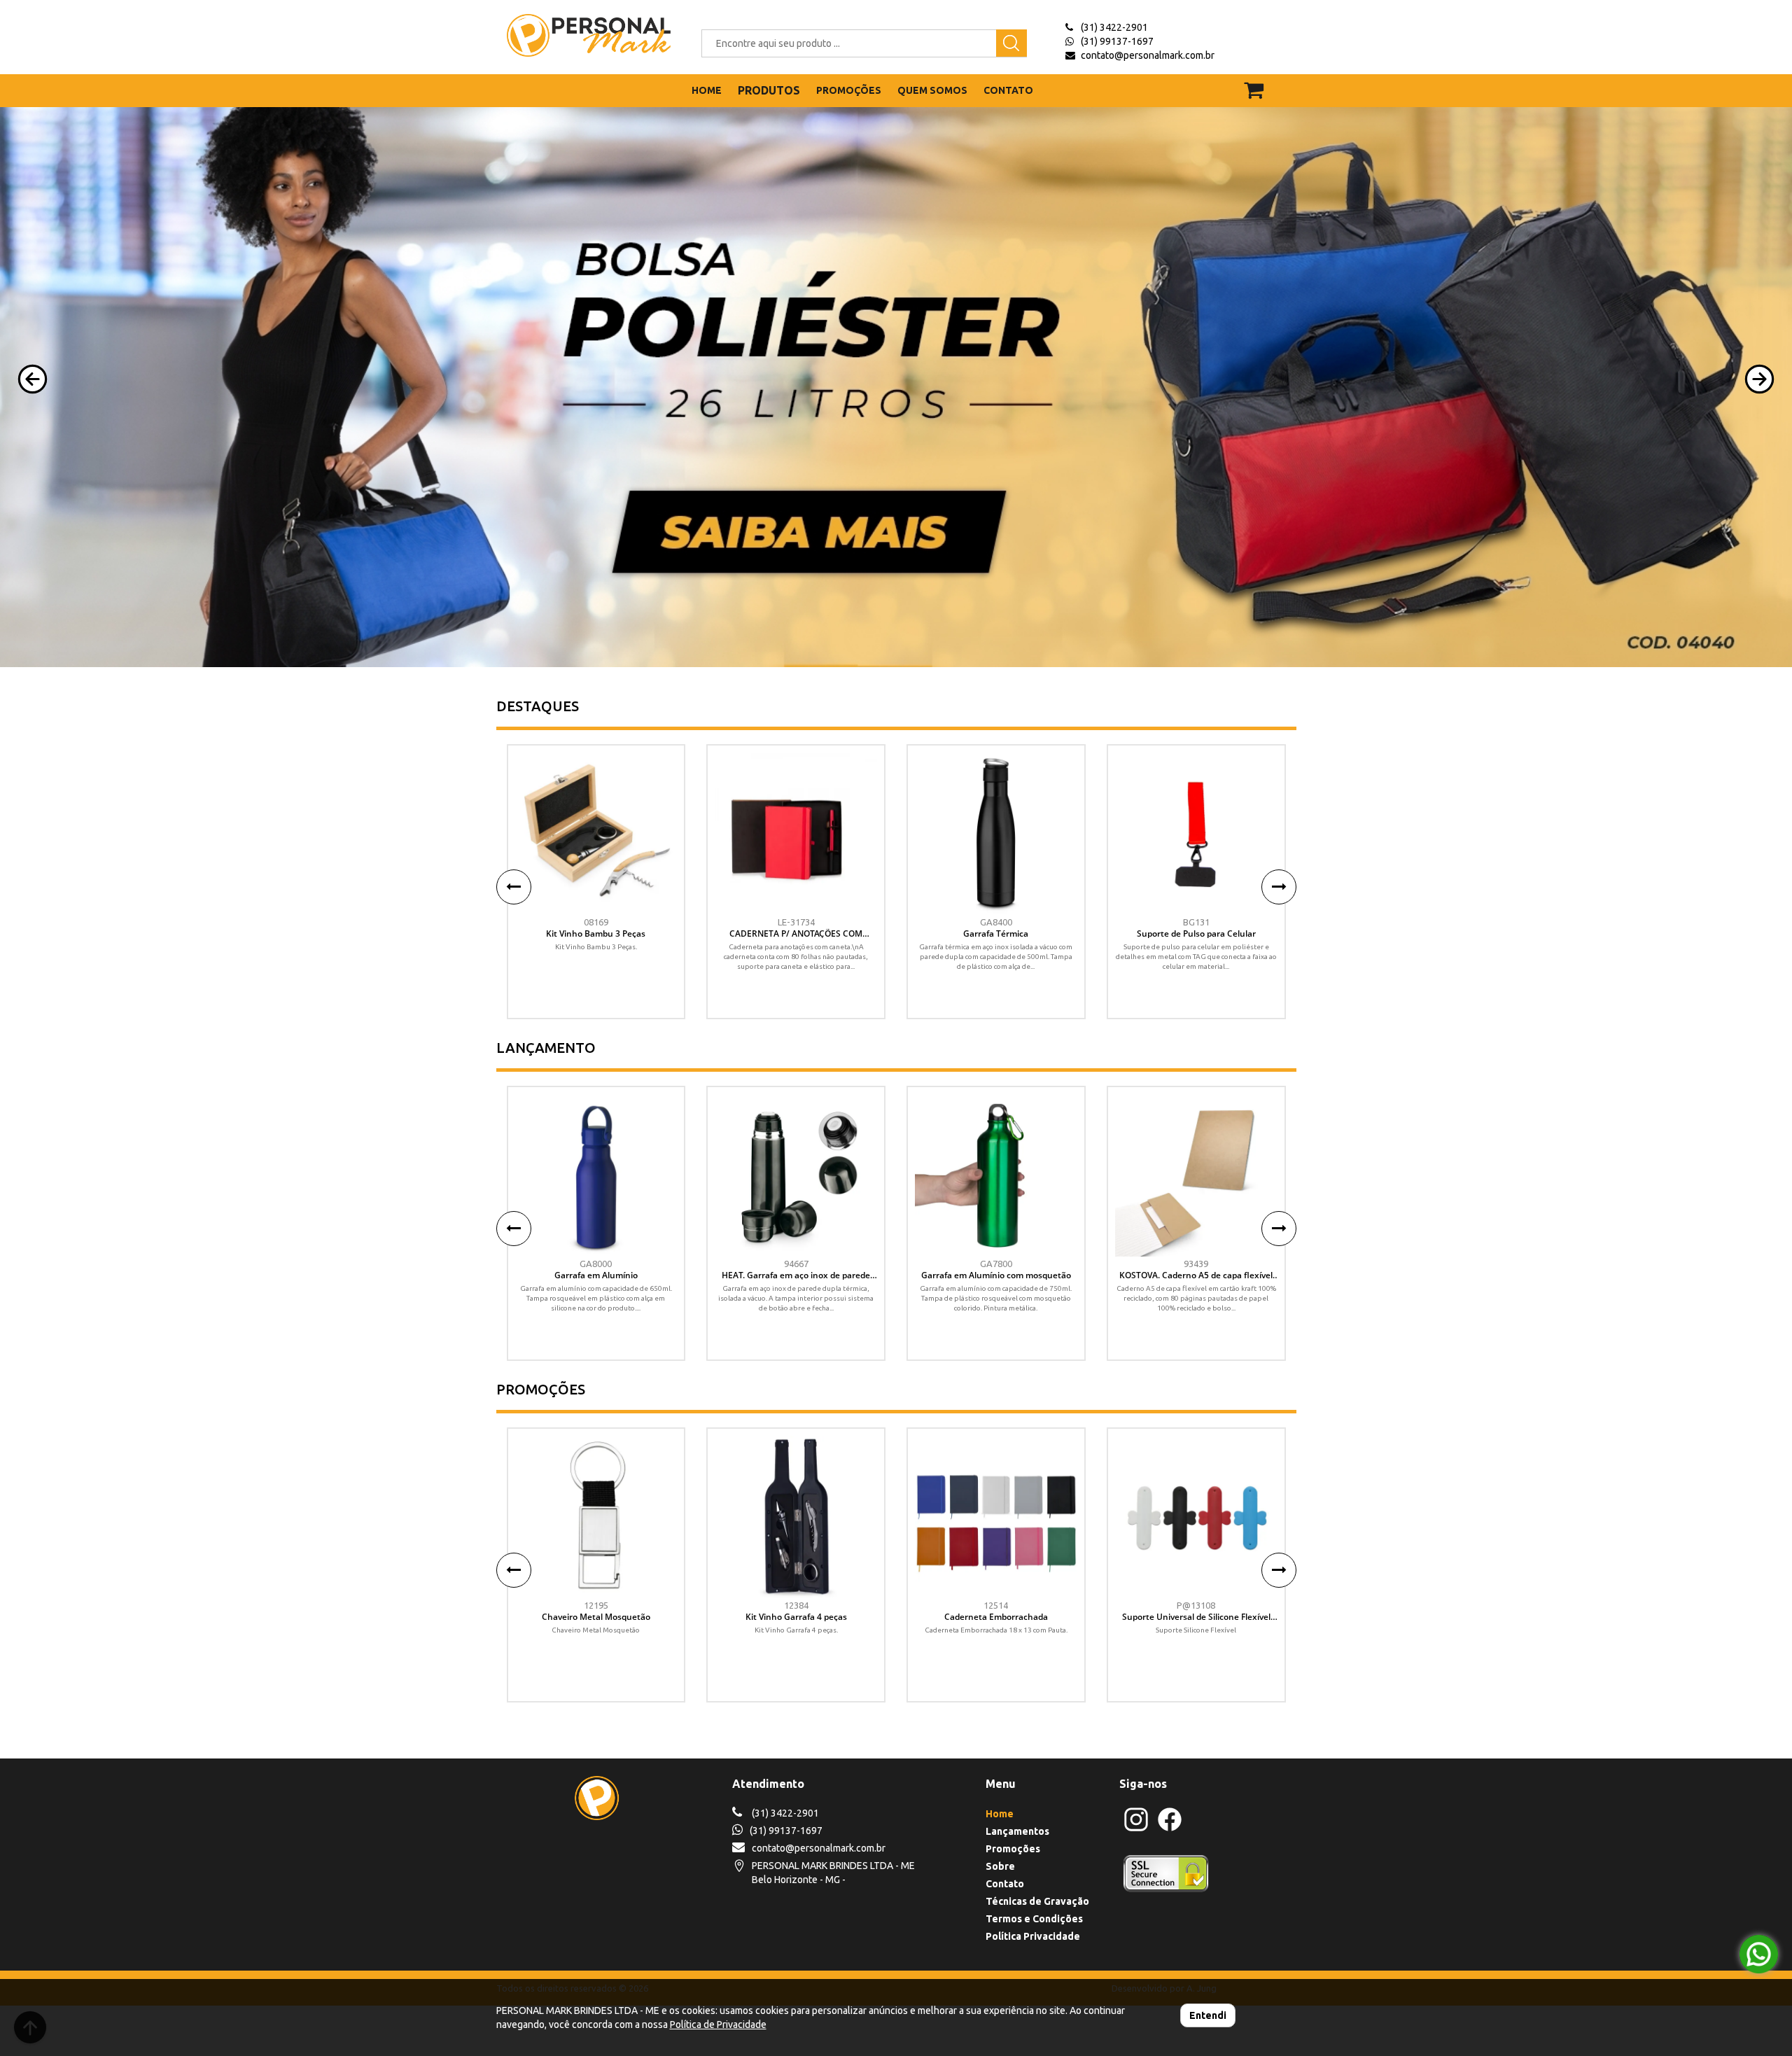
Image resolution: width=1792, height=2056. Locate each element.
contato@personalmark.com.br (1148, 55)
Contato (1005, 1884)
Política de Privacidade (718, 2024)
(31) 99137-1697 (1117, 41)
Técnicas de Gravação (1037, 1901)
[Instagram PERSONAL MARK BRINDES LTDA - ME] (1136, 1829)
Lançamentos (1017, 1831)
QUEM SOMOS (932, 90)
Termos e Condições (1034, 1919)
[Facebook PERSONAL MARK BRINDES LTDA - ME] (1170, 1829)
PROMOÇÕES (849, 90)
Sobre (1000, 1866)
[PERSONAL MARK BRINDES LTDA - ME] (579, 35)
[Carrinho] (1262, 84)
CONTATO (1008, 90)
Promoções (1013, 1849)
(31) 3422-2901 (1114, 27)
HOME (707, 90)
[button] (33, 379)
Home (1000, 1814)
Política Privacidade (1033, 1936)
